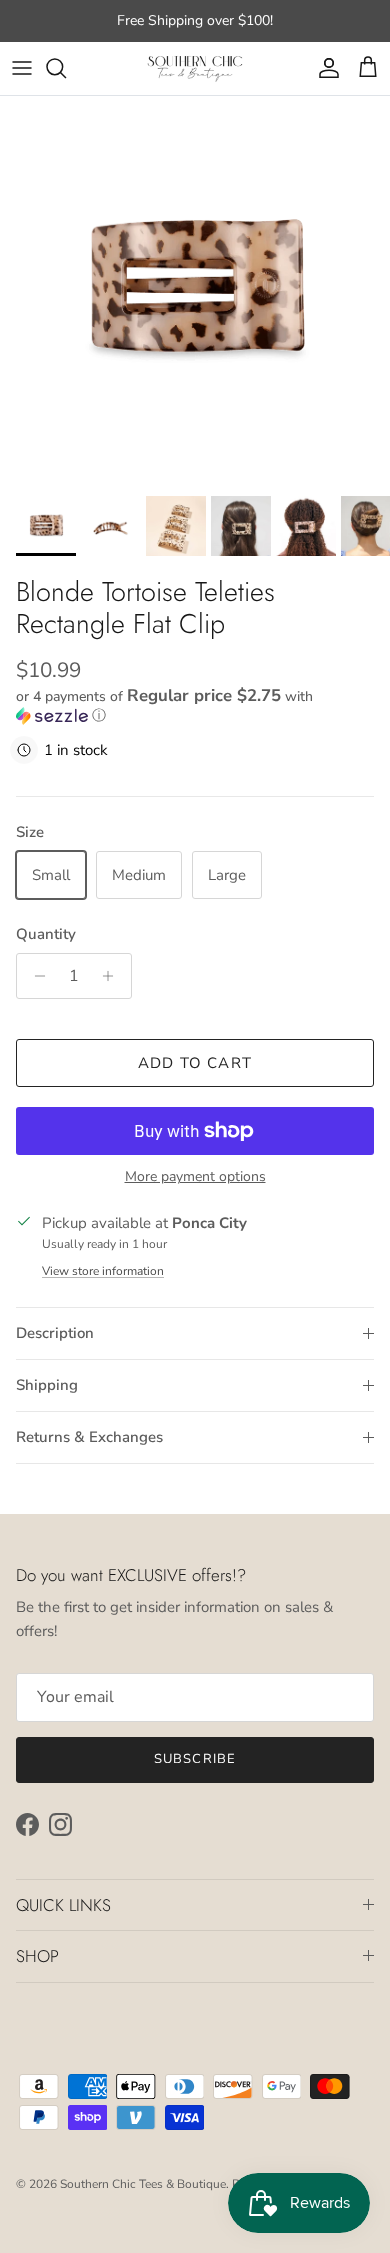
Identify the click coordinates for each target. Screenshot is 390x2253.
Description (55, 1333)
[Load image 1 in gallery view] (195, 291)
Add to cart (195, 1063)
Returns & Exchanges (89, 1437)
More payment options (195, 1177)
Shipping (47, 1385)
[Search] (66, 68)
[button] (195, 706)
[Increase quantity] (113, 976)
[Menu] (22, 68)
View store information (103, 1271)
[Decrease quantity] (34, 976)
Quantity (46, 934)
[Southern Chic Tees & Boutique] (195, 68)
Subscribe (194, 1759)
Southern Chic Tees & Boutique (143, 2184)
